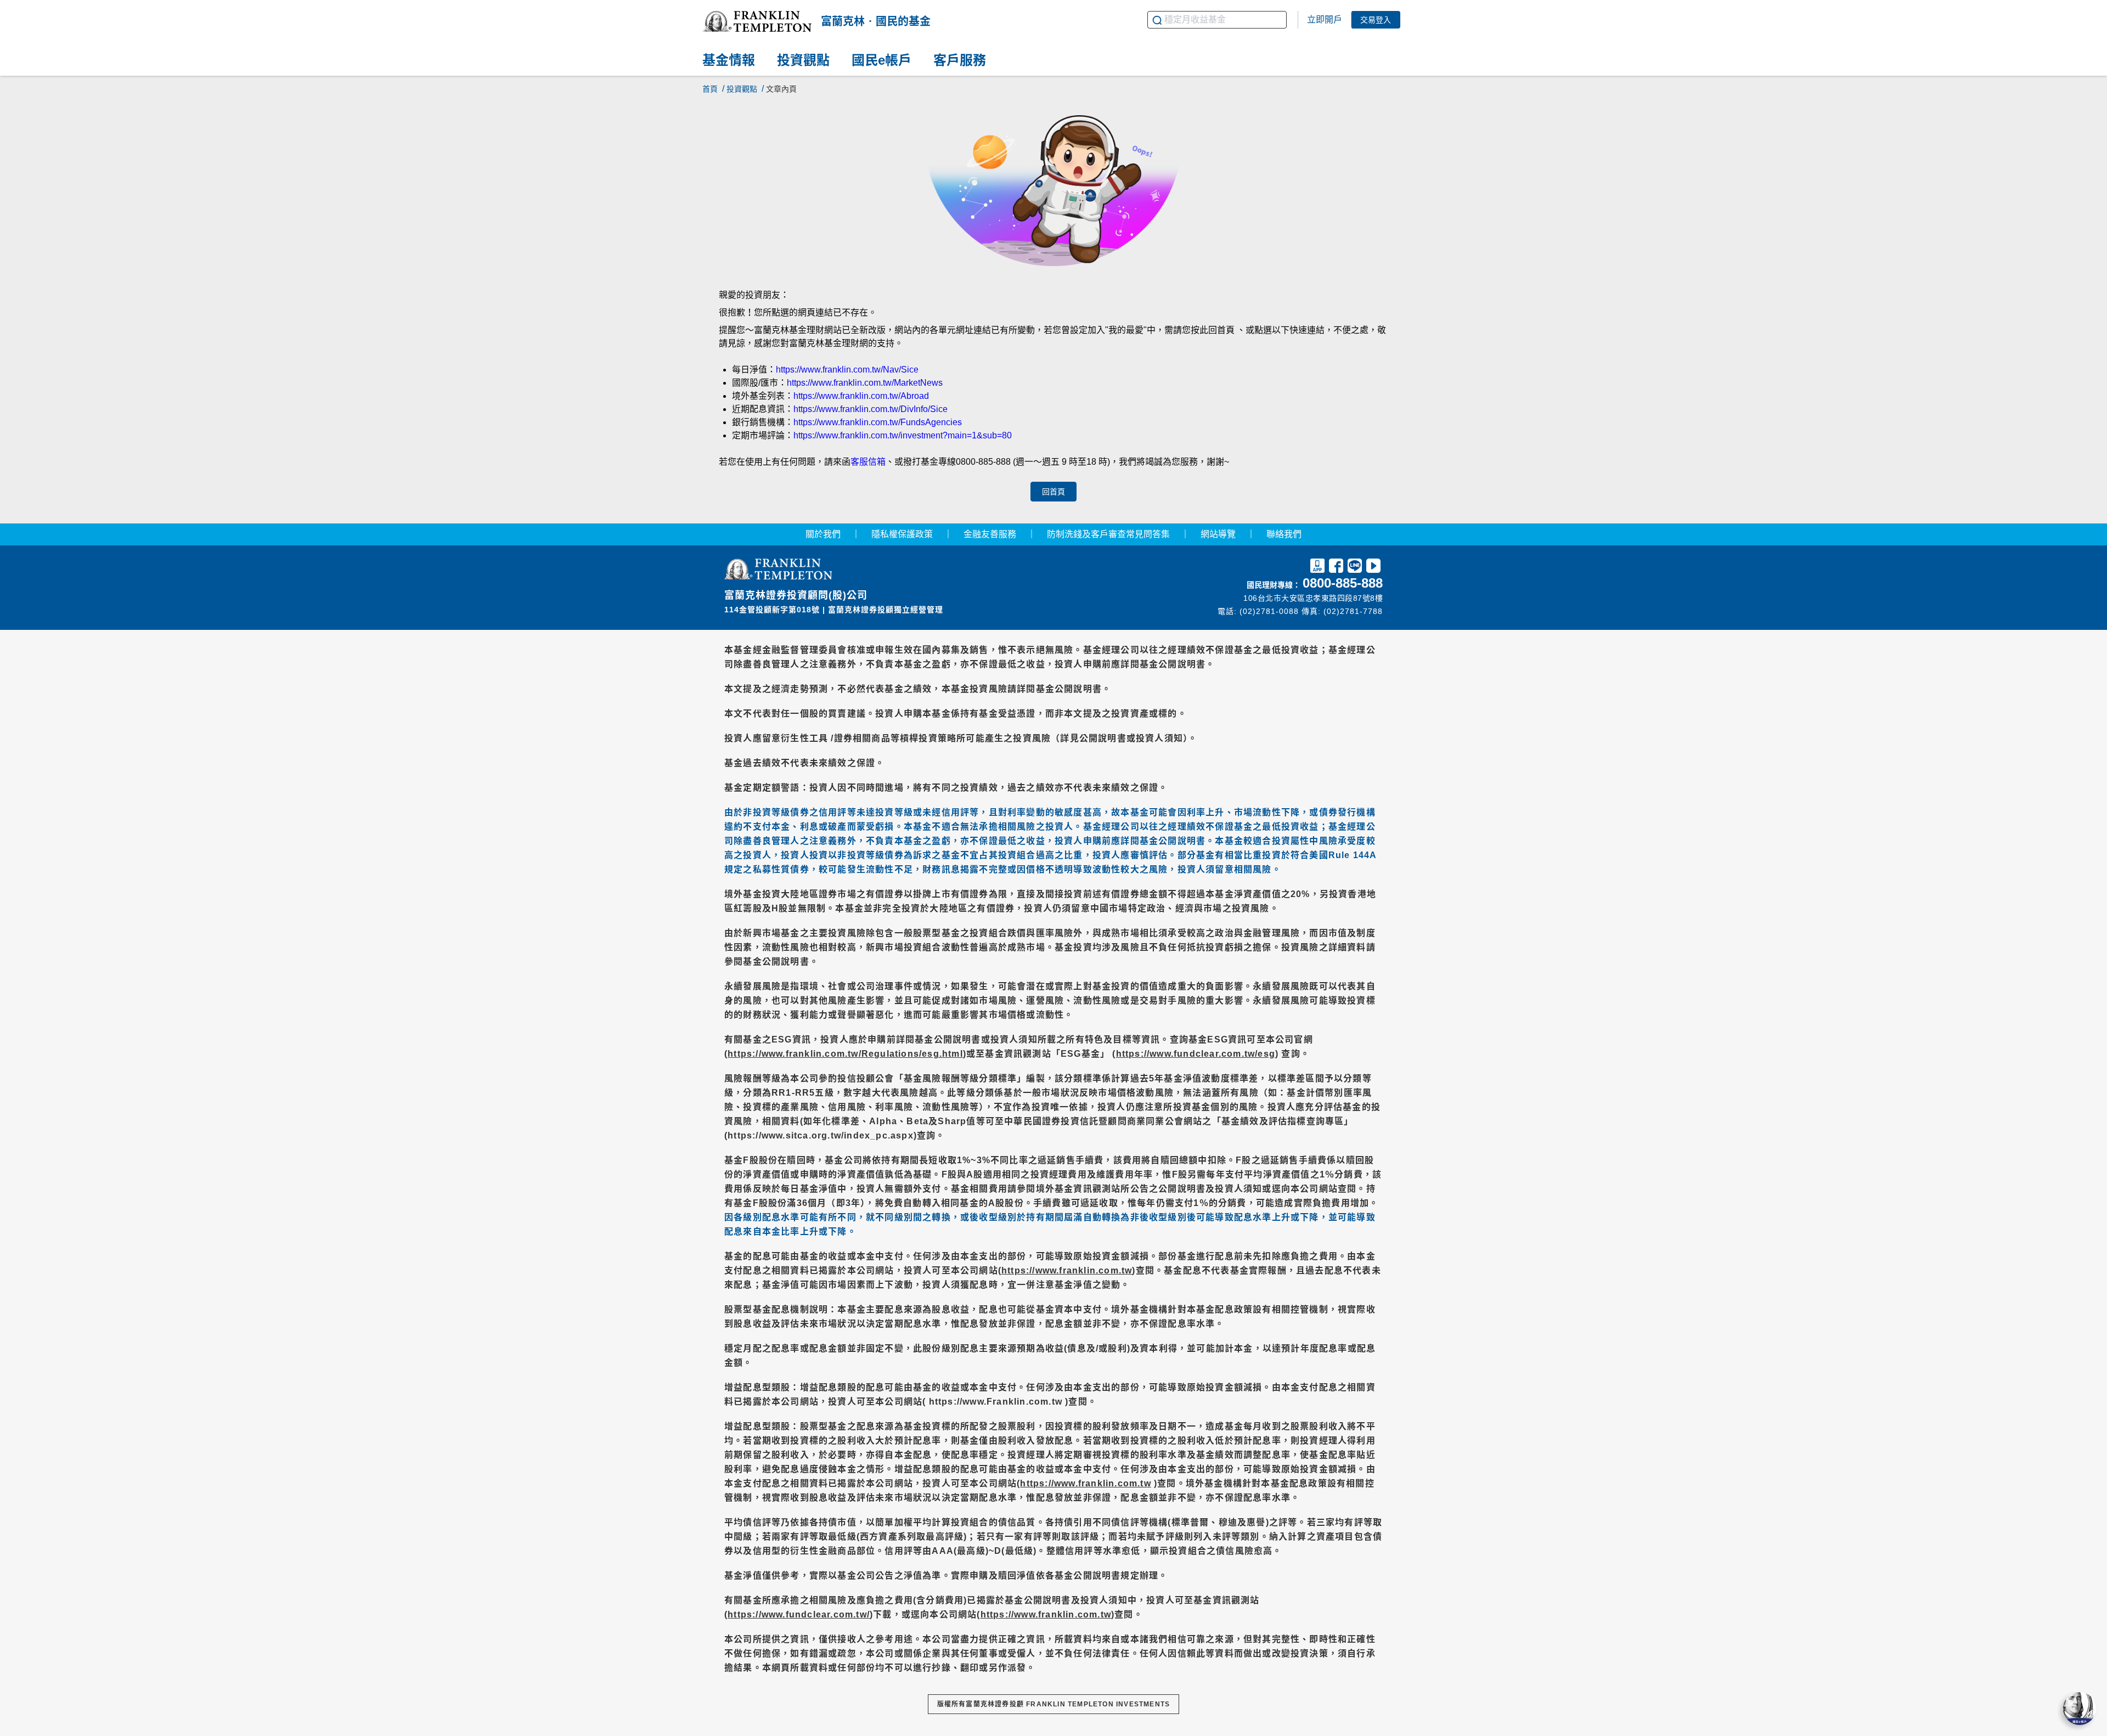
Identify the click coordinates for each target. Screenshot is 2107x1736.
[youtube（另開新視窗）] (1373, 568)
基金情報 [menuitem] (729, 61)
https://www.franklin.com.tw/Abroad (861, 396)
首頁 (710, 89)
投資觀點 (742, 89)
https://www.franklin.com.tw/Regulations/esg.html (845, 1054)
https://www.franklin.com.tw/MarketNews (865, 383)
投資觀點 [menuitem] (803, 61)
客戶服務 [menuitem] (960, 61)
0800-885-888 (1343, 583)
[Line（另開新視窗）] (1355, 568)
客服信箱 (868, 462)
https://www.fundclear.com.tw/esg (1196, 1054)
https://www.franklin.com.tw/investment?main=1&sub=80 (903, 435)
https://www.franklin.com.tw (1067, 1270)
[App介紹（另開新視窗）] (1317, 568)
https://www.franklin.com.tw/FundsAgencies (878, 422)
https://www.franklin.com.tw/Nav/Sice (847, 370)
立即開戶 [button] (1325, 19)
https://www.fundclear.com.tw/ (799, 1614)
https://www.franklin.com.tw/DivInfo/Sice (871, 409)
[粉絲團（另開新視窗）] (1336, 568)
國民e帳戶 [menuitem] (881, 61)
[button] (757, 21)
